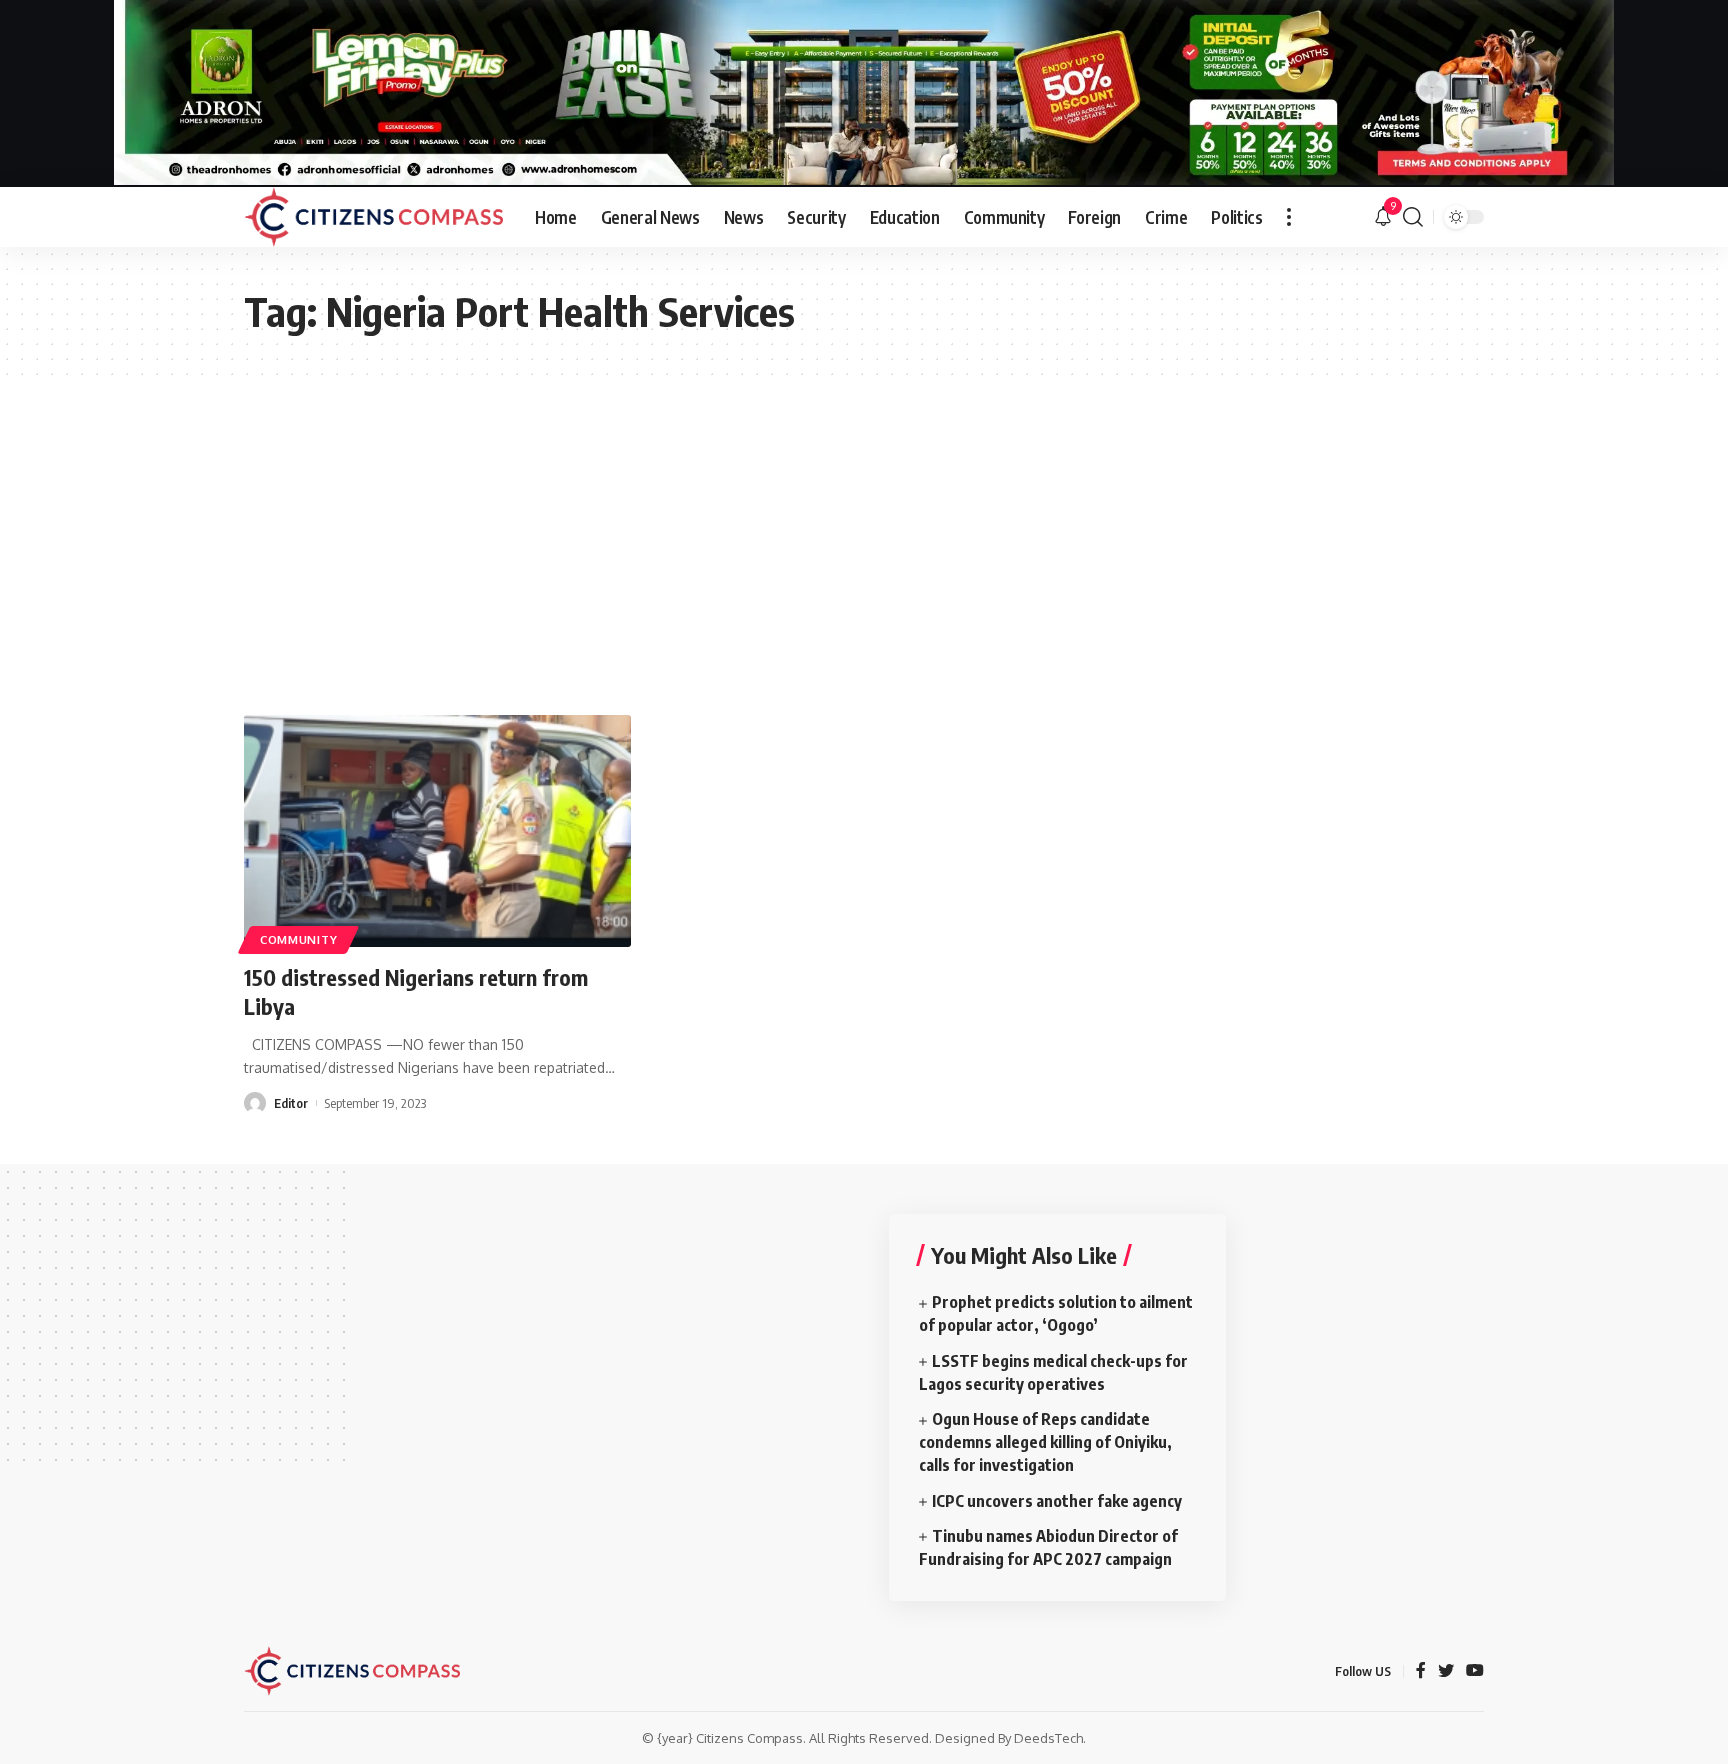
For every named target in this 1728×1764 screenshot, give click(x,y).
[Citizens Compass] (373, 217)
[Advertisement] (864, 525)
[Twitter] (1446, 1671)
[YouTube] (1475, 1671)
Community (298, 939)
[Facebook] (1421, 1671)
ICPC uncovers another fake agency (1057, 1501)
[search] (1413, 217)
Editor (291, 1103)
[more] (1289, 217)
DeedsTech (1048, 1738)
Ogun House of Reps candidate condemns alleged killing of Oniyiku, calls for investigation (1045, 1442)
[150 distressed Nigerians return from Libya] (437, 831)
